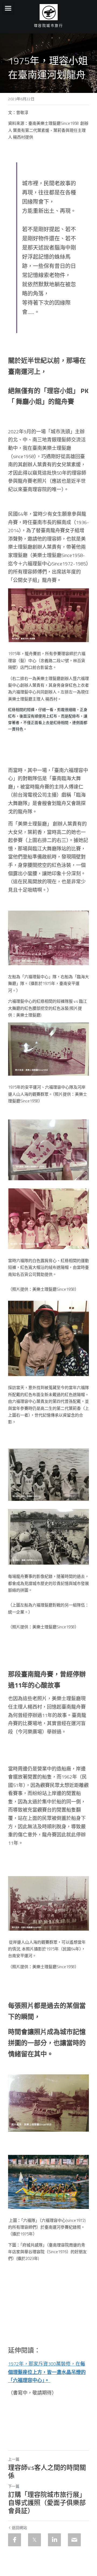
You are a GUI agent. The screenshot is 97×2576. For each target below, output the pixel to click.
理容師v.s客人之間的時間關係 (47, 2471)
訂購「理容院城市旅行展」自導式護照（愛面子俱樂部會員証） (47, 2503)
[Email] (74, 2540)
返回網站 (19, 2528)
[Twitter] (34, 2540)
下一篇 (14, 2486)
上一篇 (14, 2459)
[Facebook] (15, 2540)
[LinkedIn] (54, 2540)
